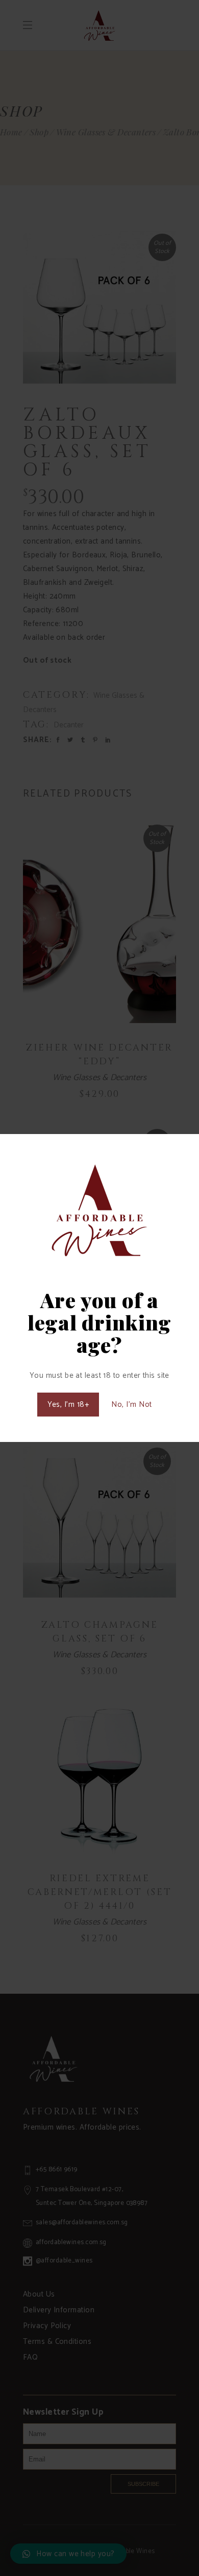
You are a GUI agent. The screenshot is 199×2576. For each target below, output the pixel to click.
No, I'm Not (131, 1405)
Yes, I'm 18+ (68, 1405)
